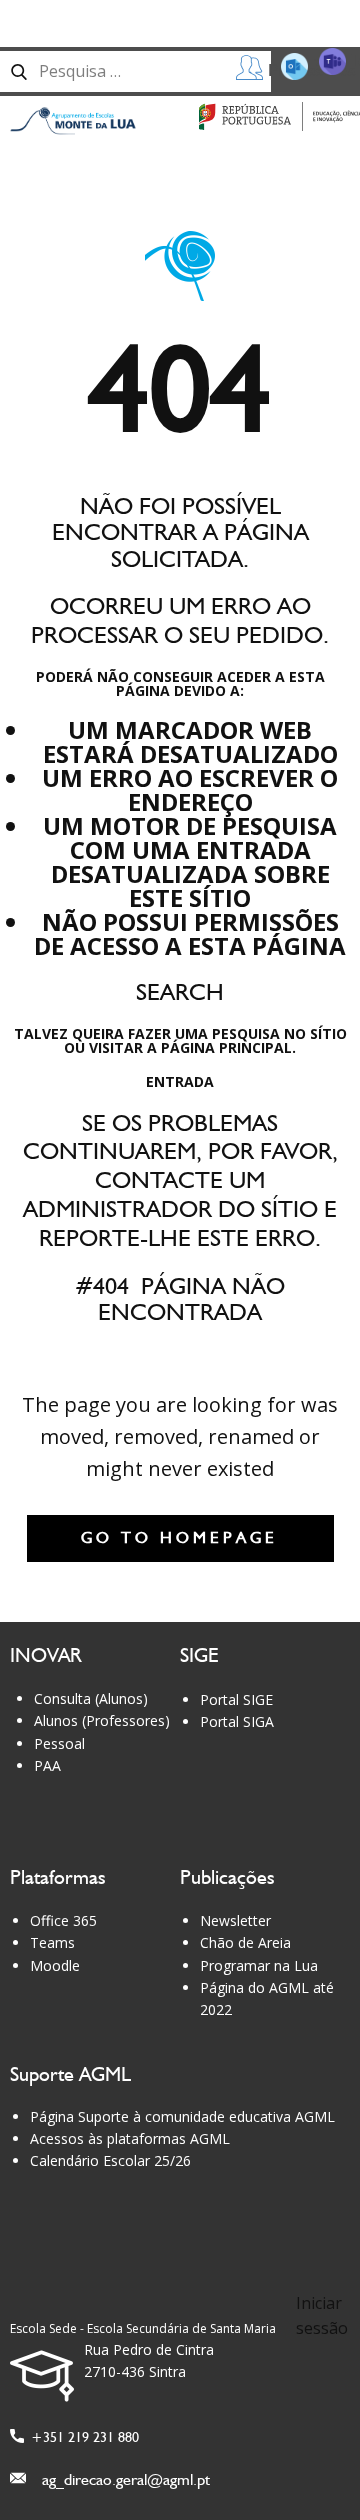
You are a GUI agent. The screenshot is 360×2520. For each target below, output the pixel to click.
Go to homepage (179, 1537)
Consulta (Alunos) (91, 1698)
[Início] (73, 121)
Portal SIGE (236, 1699)
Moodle (55, 1965)
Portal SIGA (237, 1721)
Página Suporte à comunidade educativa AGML (182, 2116)
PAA (47, 1765)
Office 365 (63, 1920)
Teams (52, 1942)
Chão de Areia (245, 1942)
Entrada (180, 1081)
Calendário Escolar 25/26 (110, 2160)
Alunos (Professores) (102, 1720)
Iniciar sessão (322, 2316)
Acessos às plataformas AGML (130, 2138)
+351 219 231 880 (81, 2437)
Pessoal (59, 1743)
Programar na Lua (259, 1965)
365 (324, 64)
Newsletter (235, 1920)
